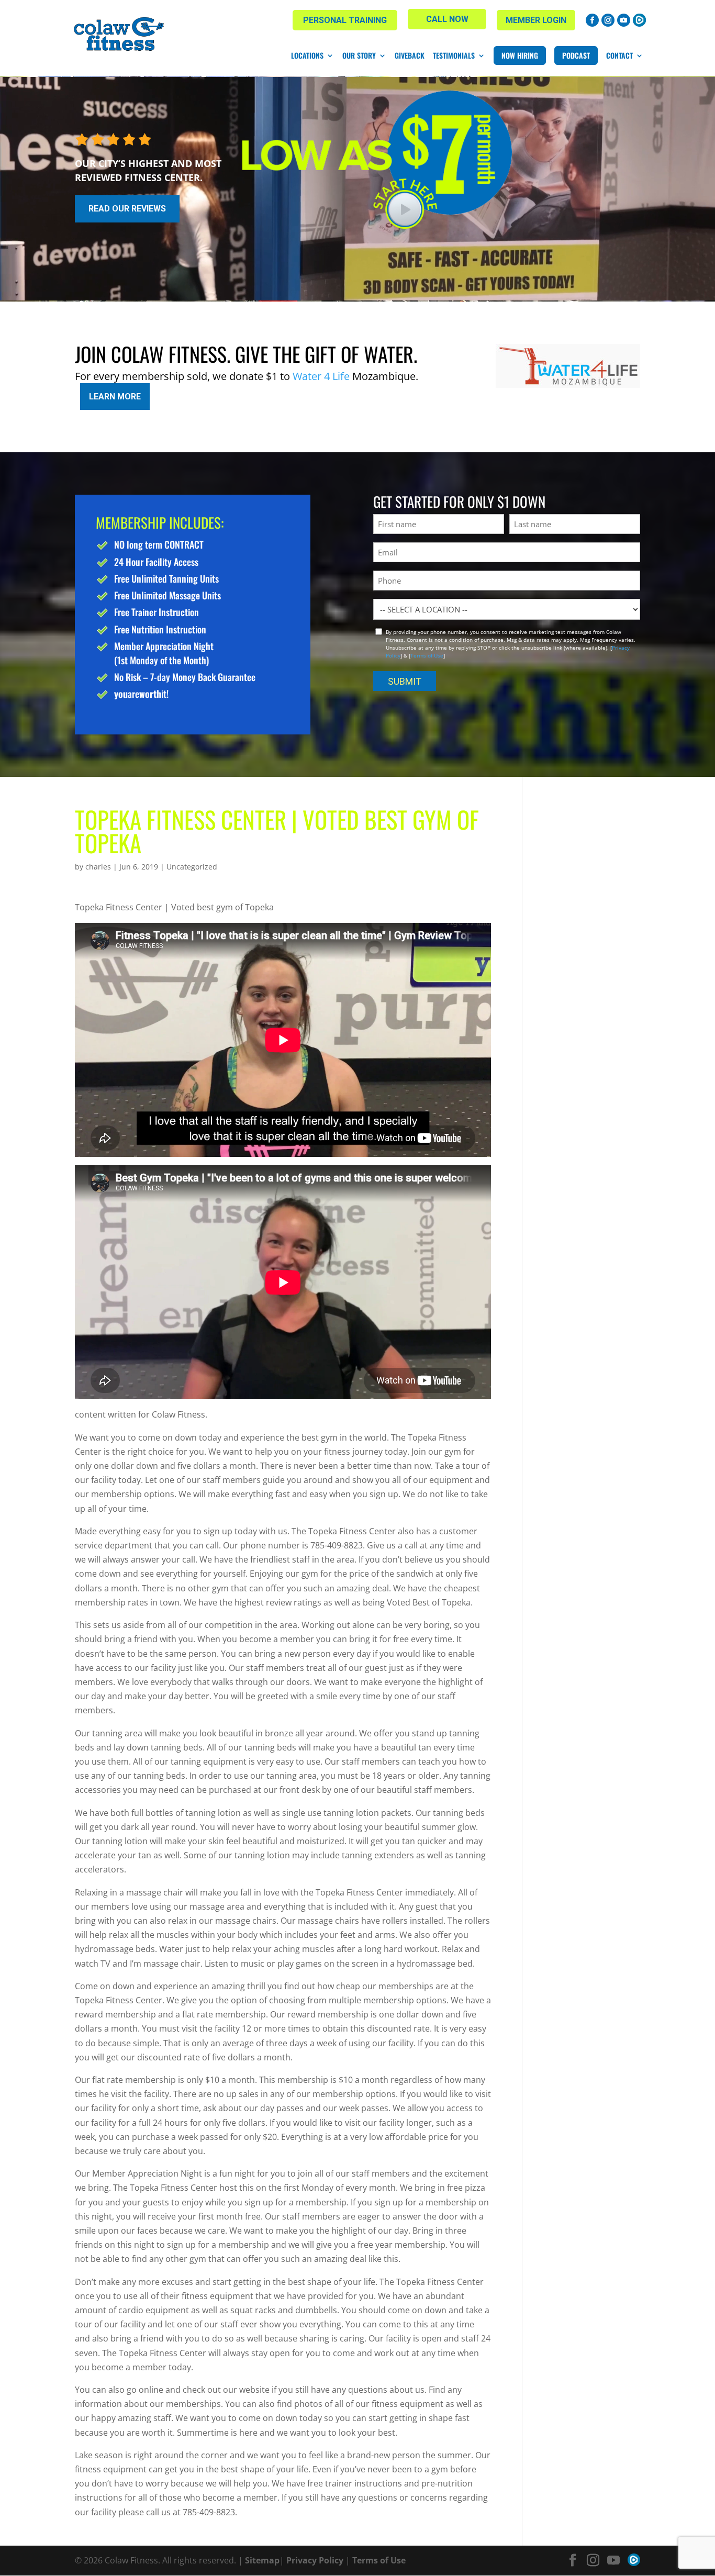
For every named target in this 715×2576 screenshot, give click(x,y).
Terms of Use (427, 655)
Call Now (447, 19)
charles (98, 867)
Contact (619, 55)
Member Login (536, 20)
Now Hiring (520, 55)
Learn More (115, 397)
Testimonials (454, 55)
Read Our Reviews (127, 209)
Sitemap (262, 2560)
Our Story (359, 55)
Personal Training (345, 20)
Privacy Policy (315, 2560)
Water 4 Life (321, 376)
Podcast (576, 55)
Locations (307, 55)
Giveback (410, 55)
